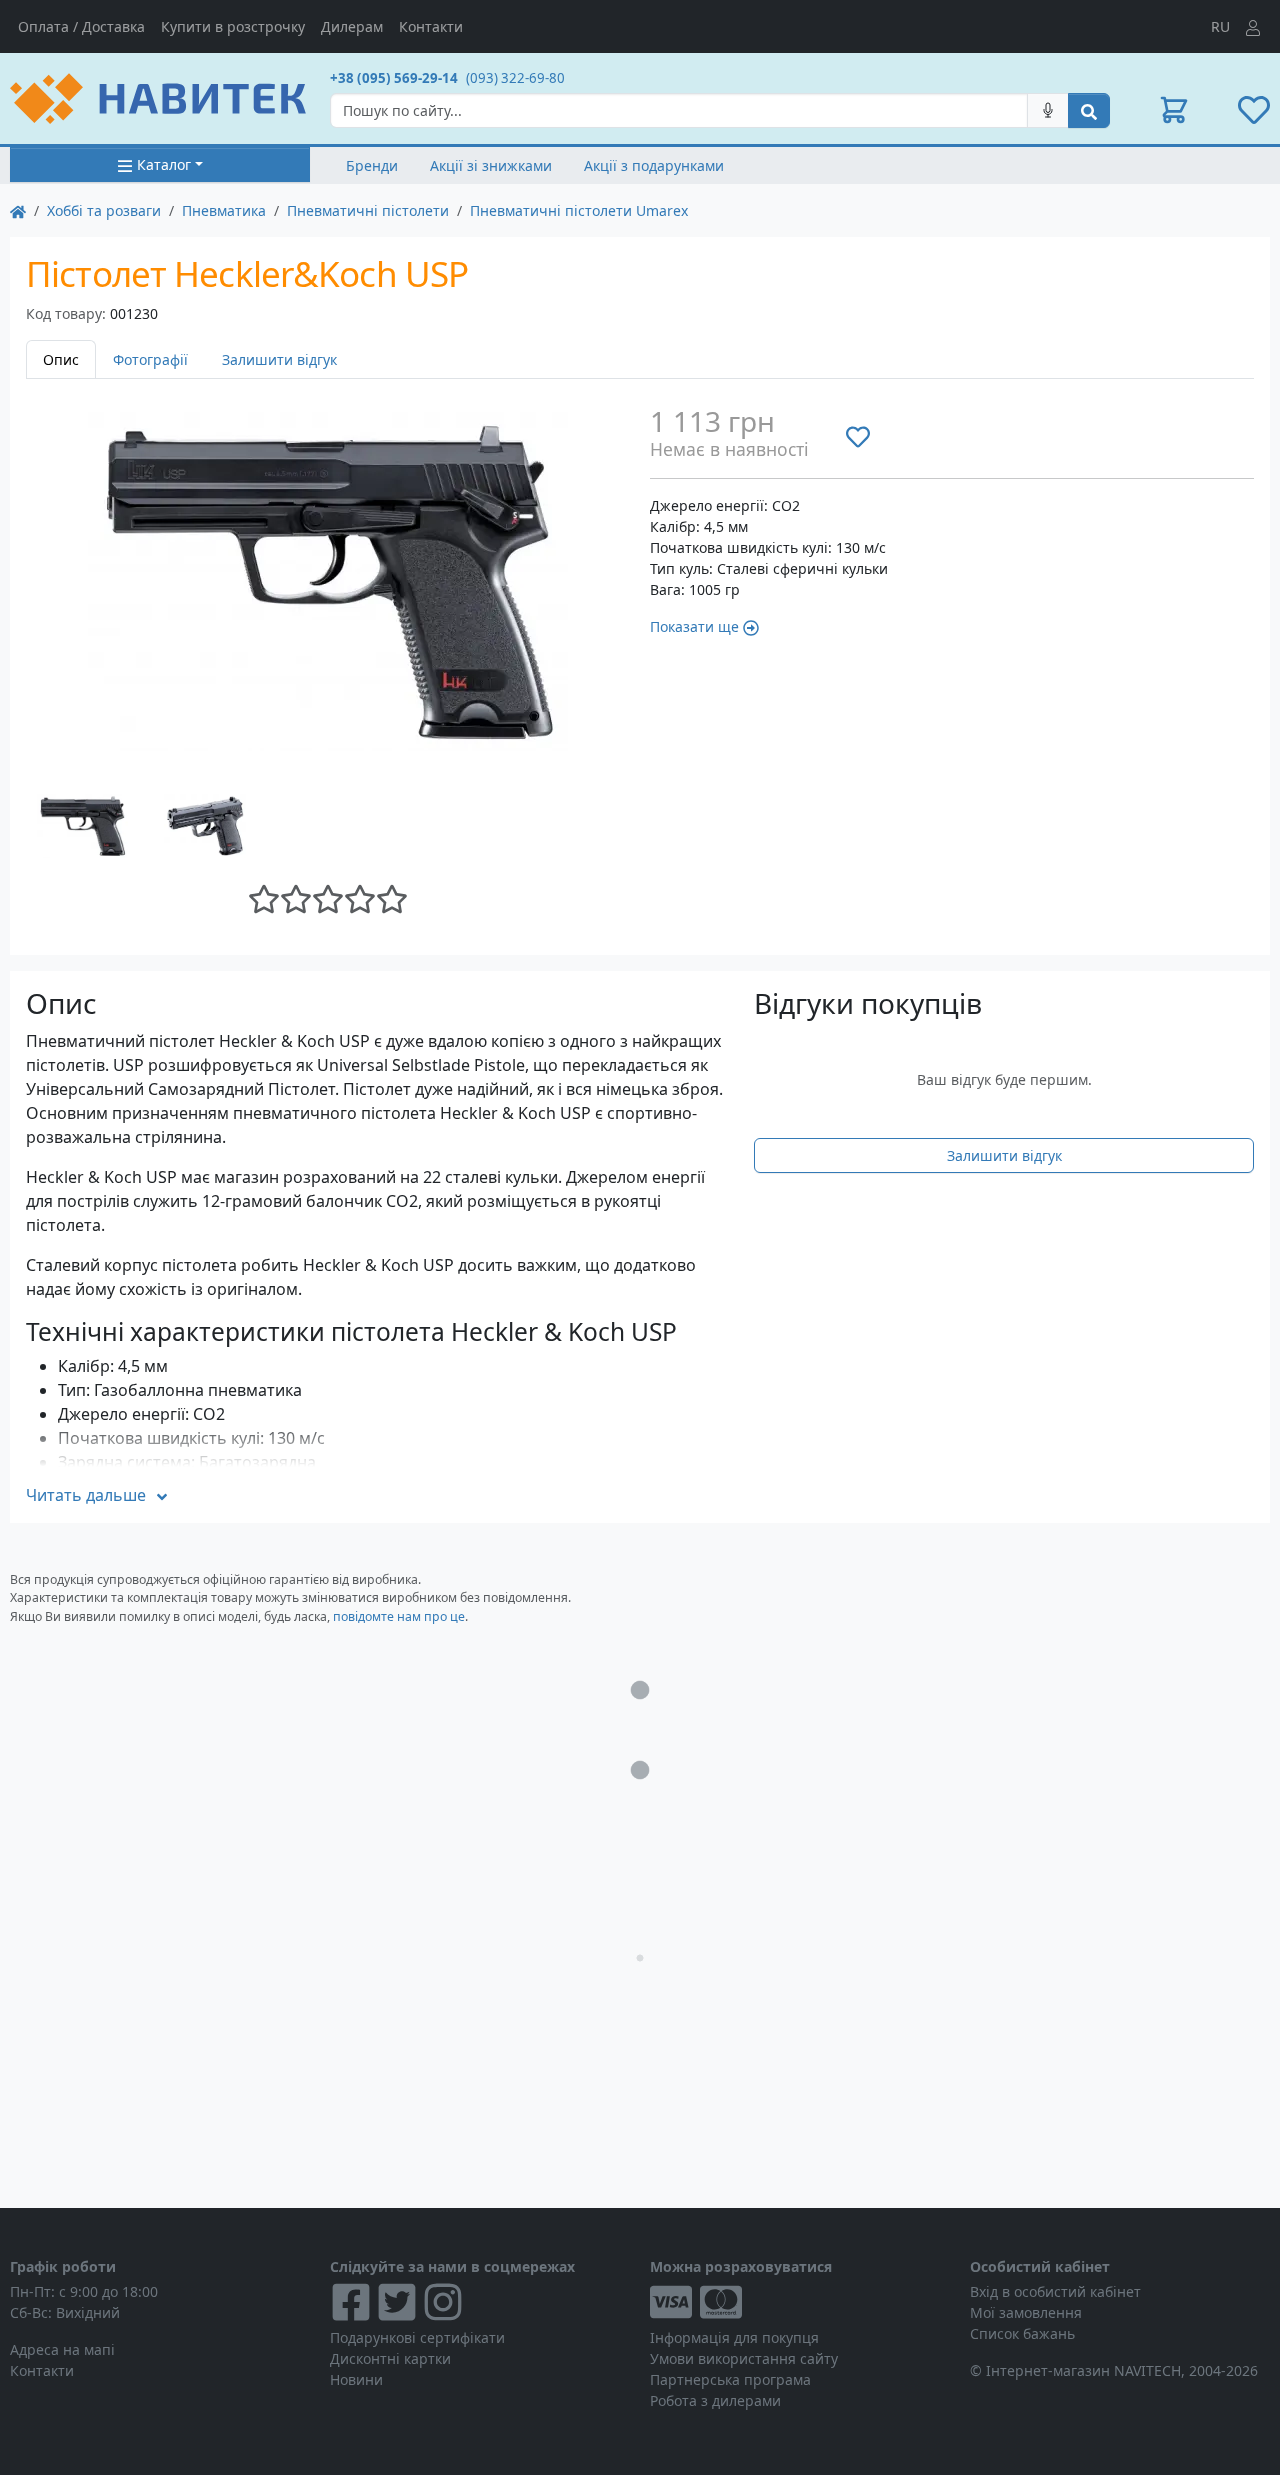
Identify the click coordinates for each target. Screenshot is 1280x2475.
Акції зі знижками (491, 165)
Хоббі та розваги (104, 210)
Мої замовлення (1026, 2312)
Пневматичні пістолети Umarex (579, 210)
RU (1220, 26)
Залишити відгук (279, 359)
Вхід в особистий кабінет (1055, 2291)
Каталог (164, 164)
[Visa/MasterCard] (800, 2302)
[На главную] (18, 210)
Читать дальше (86, 1495)
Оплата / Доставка (81, 26)
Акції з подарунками (654, 165)
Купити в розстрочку (233, 26)
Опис (61, 359)
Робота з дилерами (715, 2400)
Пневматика (224, 210)
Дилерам (352, 26)
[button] (1174, 110)
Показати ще (694, 626)
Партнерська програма (730, 2379)
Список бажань (1022, 2333)
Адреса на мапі (62, 2349)
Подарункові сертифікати (417, 2337)
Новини (356, 2379)
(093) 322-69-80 (515, 78)
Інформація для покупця (734, 2337)
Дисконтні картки (390, 2358)
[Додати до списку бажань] (858, 436)
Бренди (372, 165)
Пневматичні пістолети (368, 210)
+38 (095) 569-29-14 (394, 78)
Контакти (431, 26)
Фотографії (150, 359)
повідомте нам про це (399, 1616)
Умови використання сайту (744, 2358)
